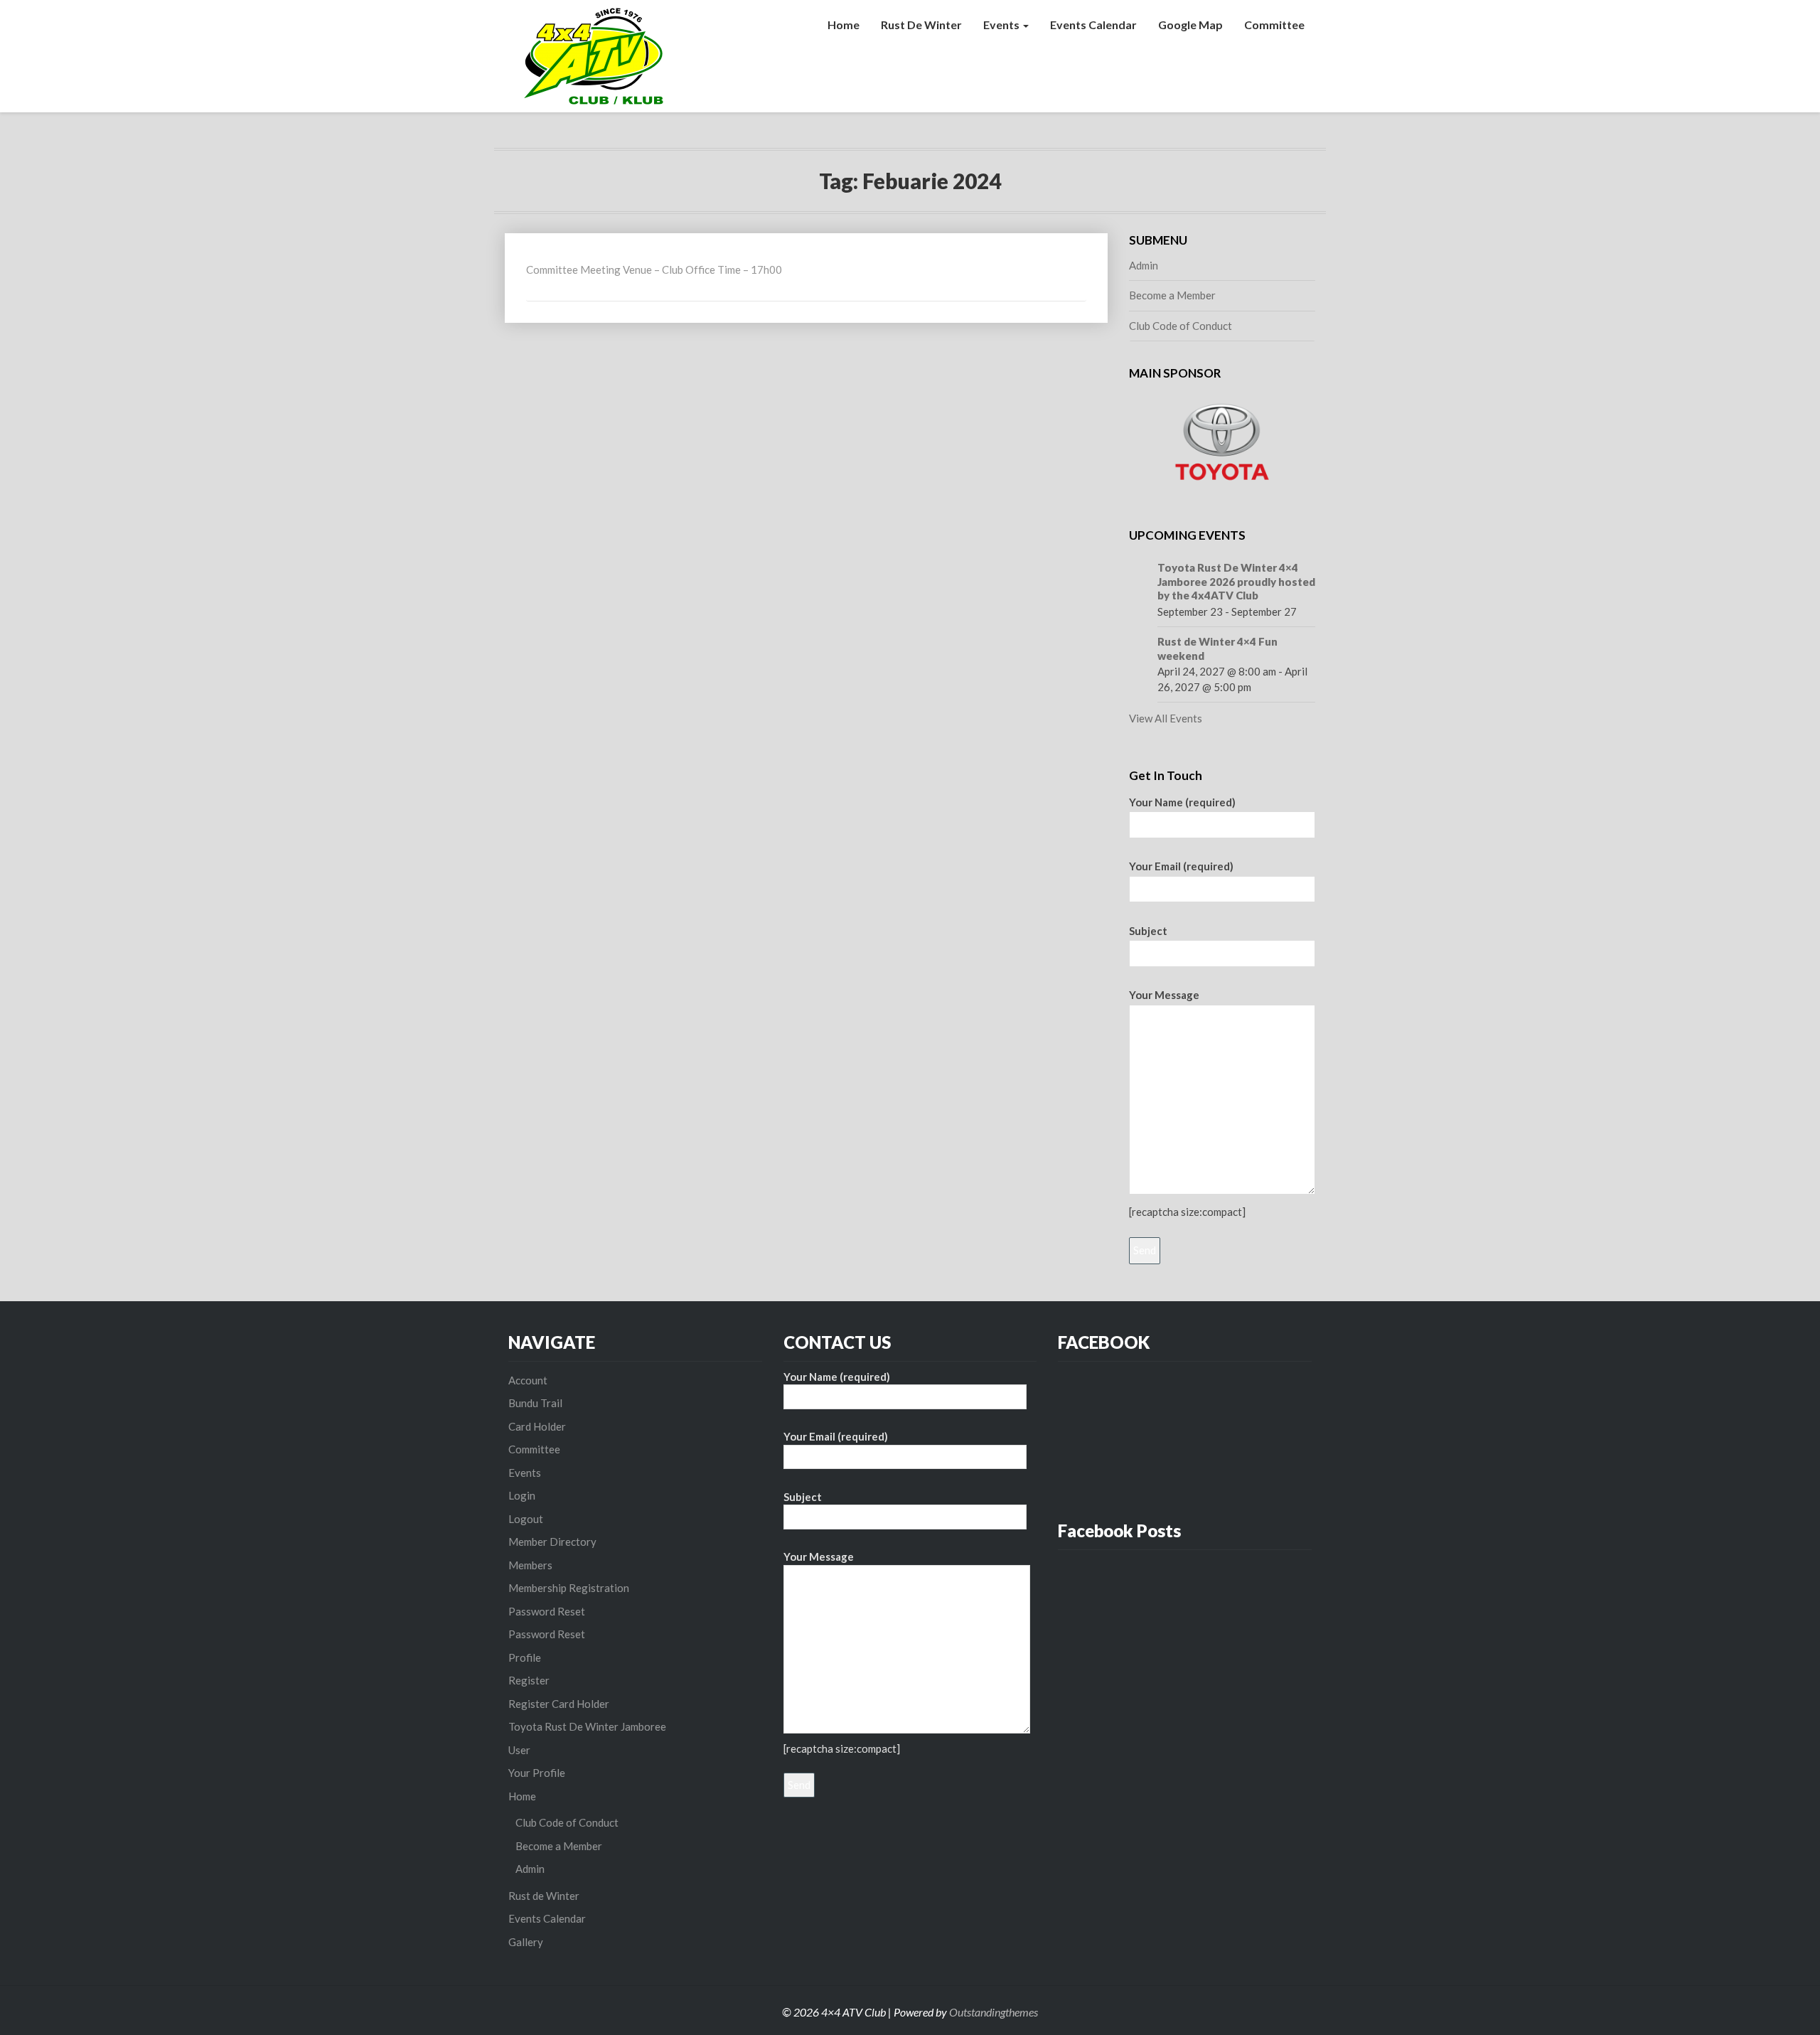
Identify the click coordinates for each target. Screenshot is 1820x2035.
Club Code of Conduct (1181, 326)
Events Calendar (1093, 25)
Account (528, 1380)
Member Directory (552, 1542)
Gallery (526, 1942)
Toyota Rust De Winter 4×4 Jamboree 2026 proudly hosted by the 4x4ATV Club (1236, 582)
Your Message (1164, 995)
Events (1002, 25)
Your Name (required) (1182, 802)
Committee (1274, 25)
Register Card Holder (559, 1704)
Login (522, 1495)
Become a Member (1172, 295)
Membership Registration (569, 1588)
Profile (525, 1657)
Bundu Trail (535, 1403)
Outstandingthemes (994, 2012)
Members (530, 1565)
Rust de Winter (921, 25)
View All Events (1166, 718)
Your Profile (537, 1773)
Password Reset (547, 1611)
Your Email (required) (1181, 866)
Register (529, 1680)
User (519, 1750)
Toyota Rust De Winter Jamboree (587, 1726)
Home (844, 25)
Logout (526, 1519)
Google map (1190, 25)
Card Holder (537, 1426)
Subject (1148, 931)
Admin (1144, 265)
